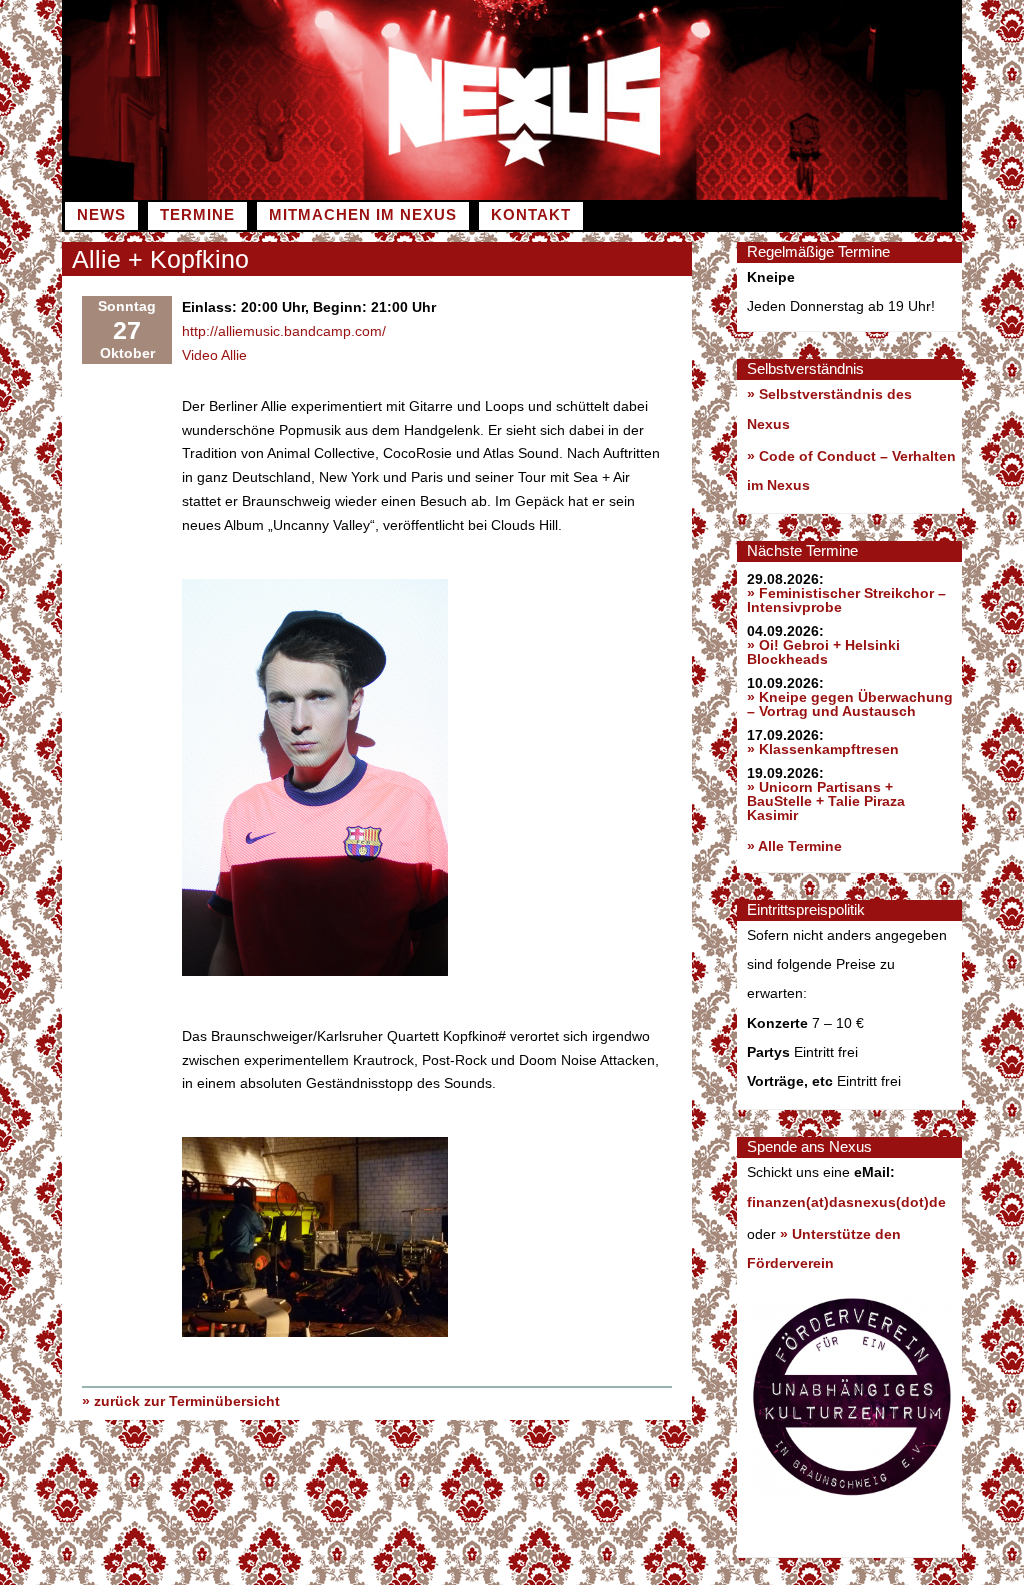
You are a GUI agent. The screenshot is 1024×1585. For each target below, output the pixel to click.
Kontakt (531, 215)
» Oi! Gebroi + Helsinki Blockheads (823, 652)
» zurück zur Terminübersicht (181, 1401)
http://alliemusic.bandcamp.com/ (284, 331)
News (101, 215)
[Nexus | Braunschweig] (737, 195)
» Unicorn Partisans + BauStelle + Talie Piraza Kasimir (826, 801)
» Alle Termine (794, 846)
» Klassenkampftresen (823, 749)
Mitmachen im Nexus (363, 215)
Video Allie (214, 355)
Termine (197, 215)
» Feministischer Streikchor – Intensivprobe (846, 600)
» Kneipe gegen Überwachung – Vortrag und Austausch (850, 704)
